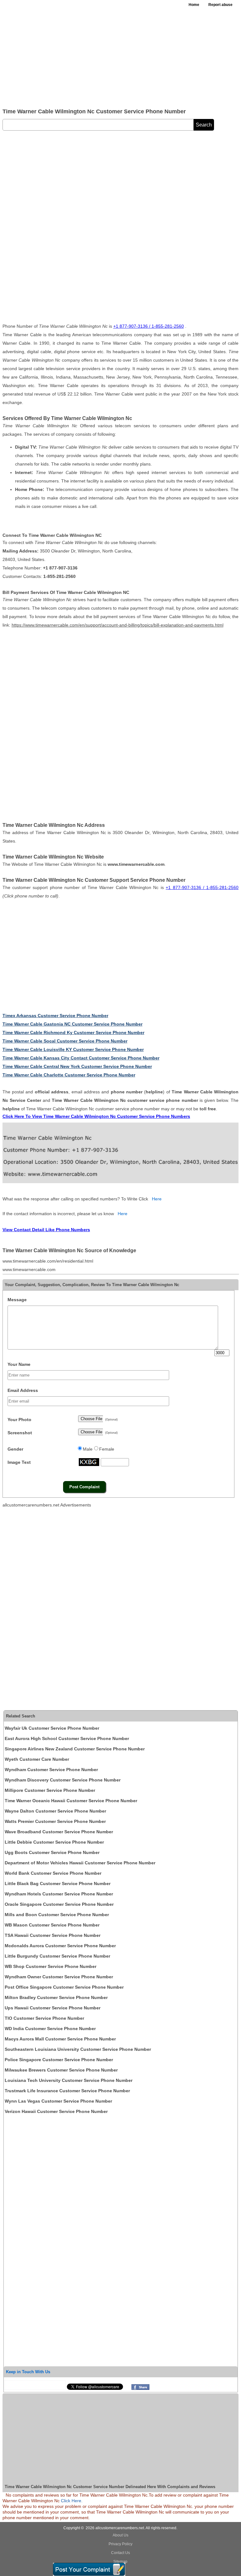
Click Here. (72, 2501)
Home (194, 5)
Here (157, 1199)
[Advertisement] (120, 57)
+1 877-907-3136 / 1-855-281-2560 (149, 326)
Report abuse (220, 5)
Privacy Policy (120, 2544)
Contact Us (120, 2553)
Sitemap (120, 2562)
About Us (120, 2535)
